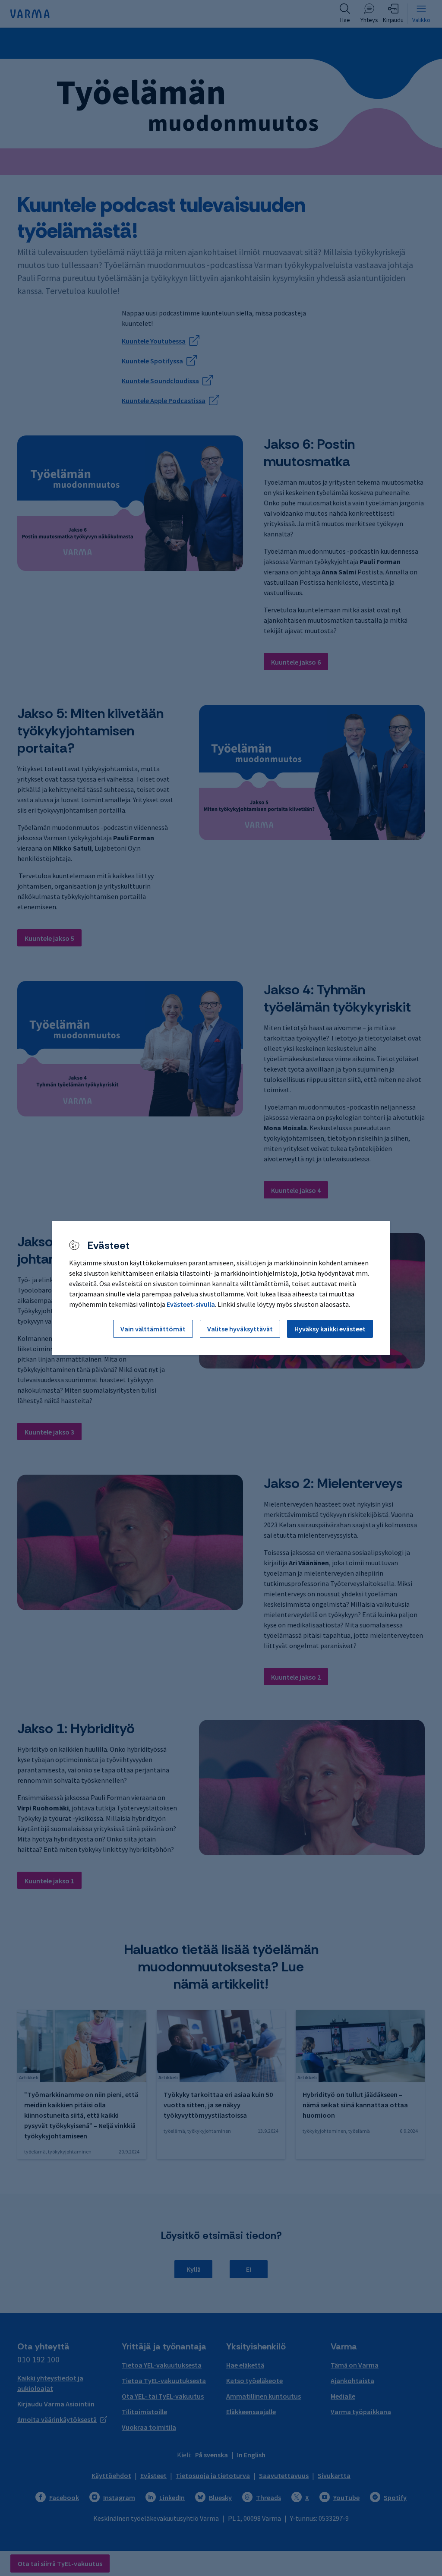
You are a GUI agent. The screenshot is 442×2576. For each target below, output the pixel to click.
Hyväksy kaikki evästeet (330, 1329)
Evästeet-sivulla (191, 1304)
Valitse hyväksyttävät (240, 1329)
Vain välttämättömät (153, 1329)
